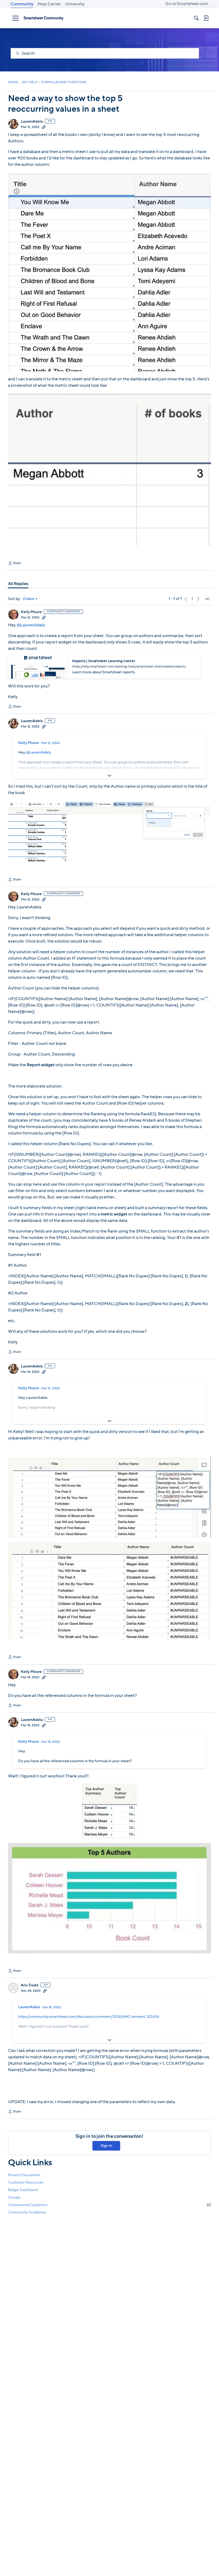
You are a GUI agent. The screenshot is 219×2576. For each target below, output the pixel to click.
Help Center (49, 4)
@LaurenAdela (31, 625)
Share (15, 563)
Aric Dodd (30, 1985)
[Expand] (109, 776)
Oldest (29, 599)
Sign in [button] (106, 2146)
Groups (14, 2197)
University (75, 4)
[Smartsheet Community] (44, 18)
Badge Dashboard (23, 2190)
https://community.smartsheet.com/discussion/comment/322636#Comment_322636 (89, 2017)
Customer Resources (26, 2182)
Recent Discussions (24, 2175)
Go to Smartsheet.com (187, 4)
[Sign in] (206, 18)
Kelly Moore (31, 612)
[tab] (18, 584)
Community (22, 4)
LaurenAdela (32, 122)
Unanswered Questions (109, 2205)
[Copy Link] (44, 127)
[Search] (196, 18)
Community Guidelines (27, 2212)
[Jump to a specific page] (207, 599)
